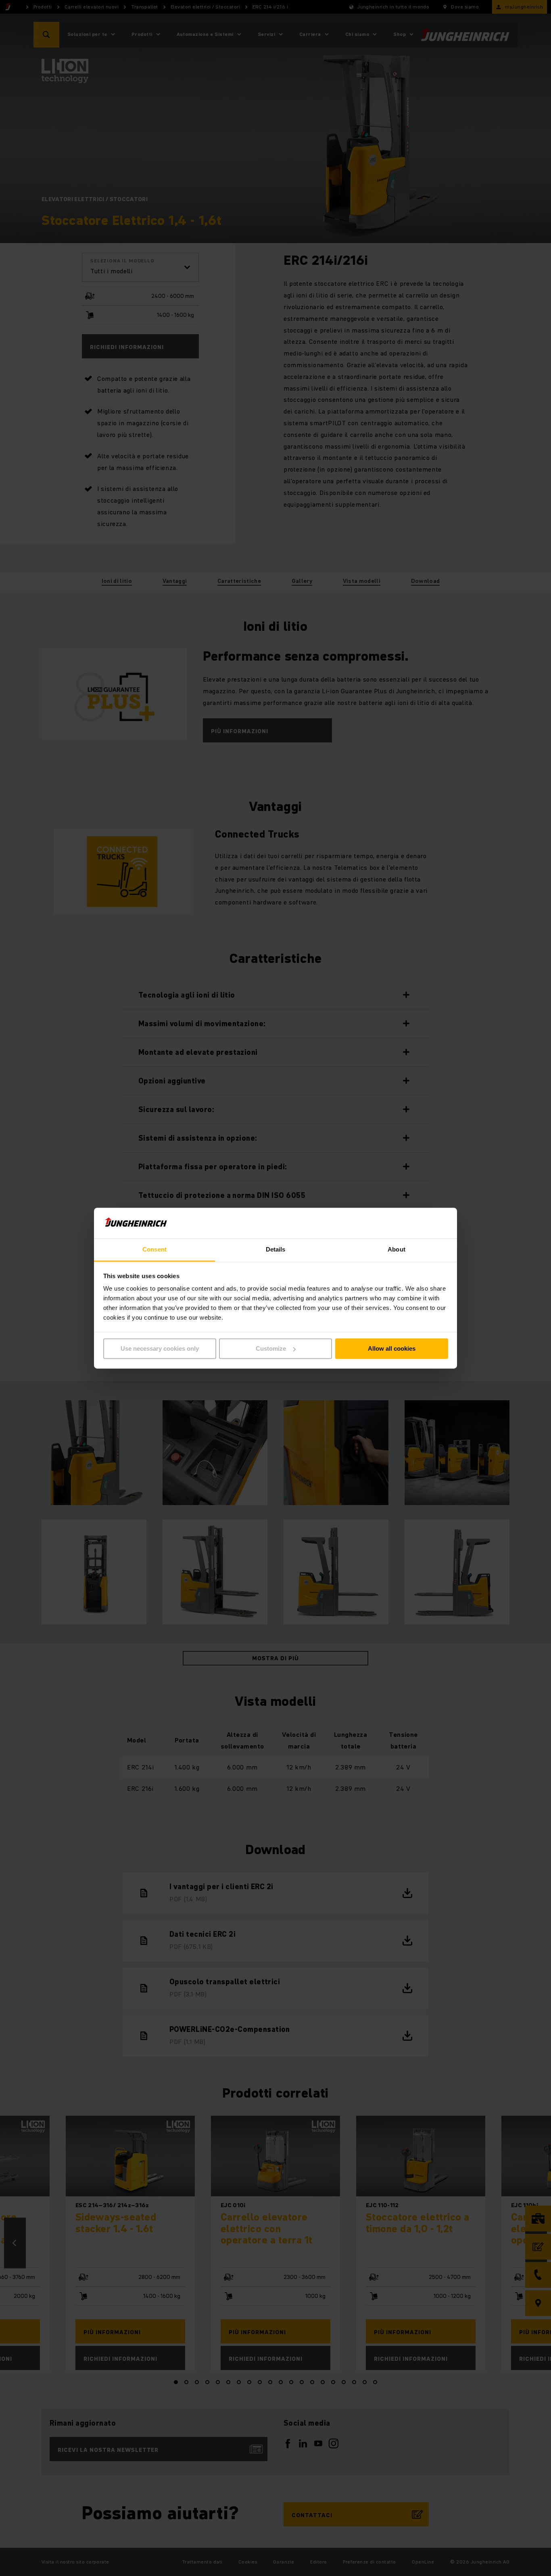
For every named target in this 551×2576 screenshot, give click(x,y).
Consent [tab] (154, 1250)
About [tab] (397, 1250)
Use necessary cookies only (160, 1348)
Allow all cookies (392, 1348)
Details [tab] (276, 1250)
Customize (271, 1348)
